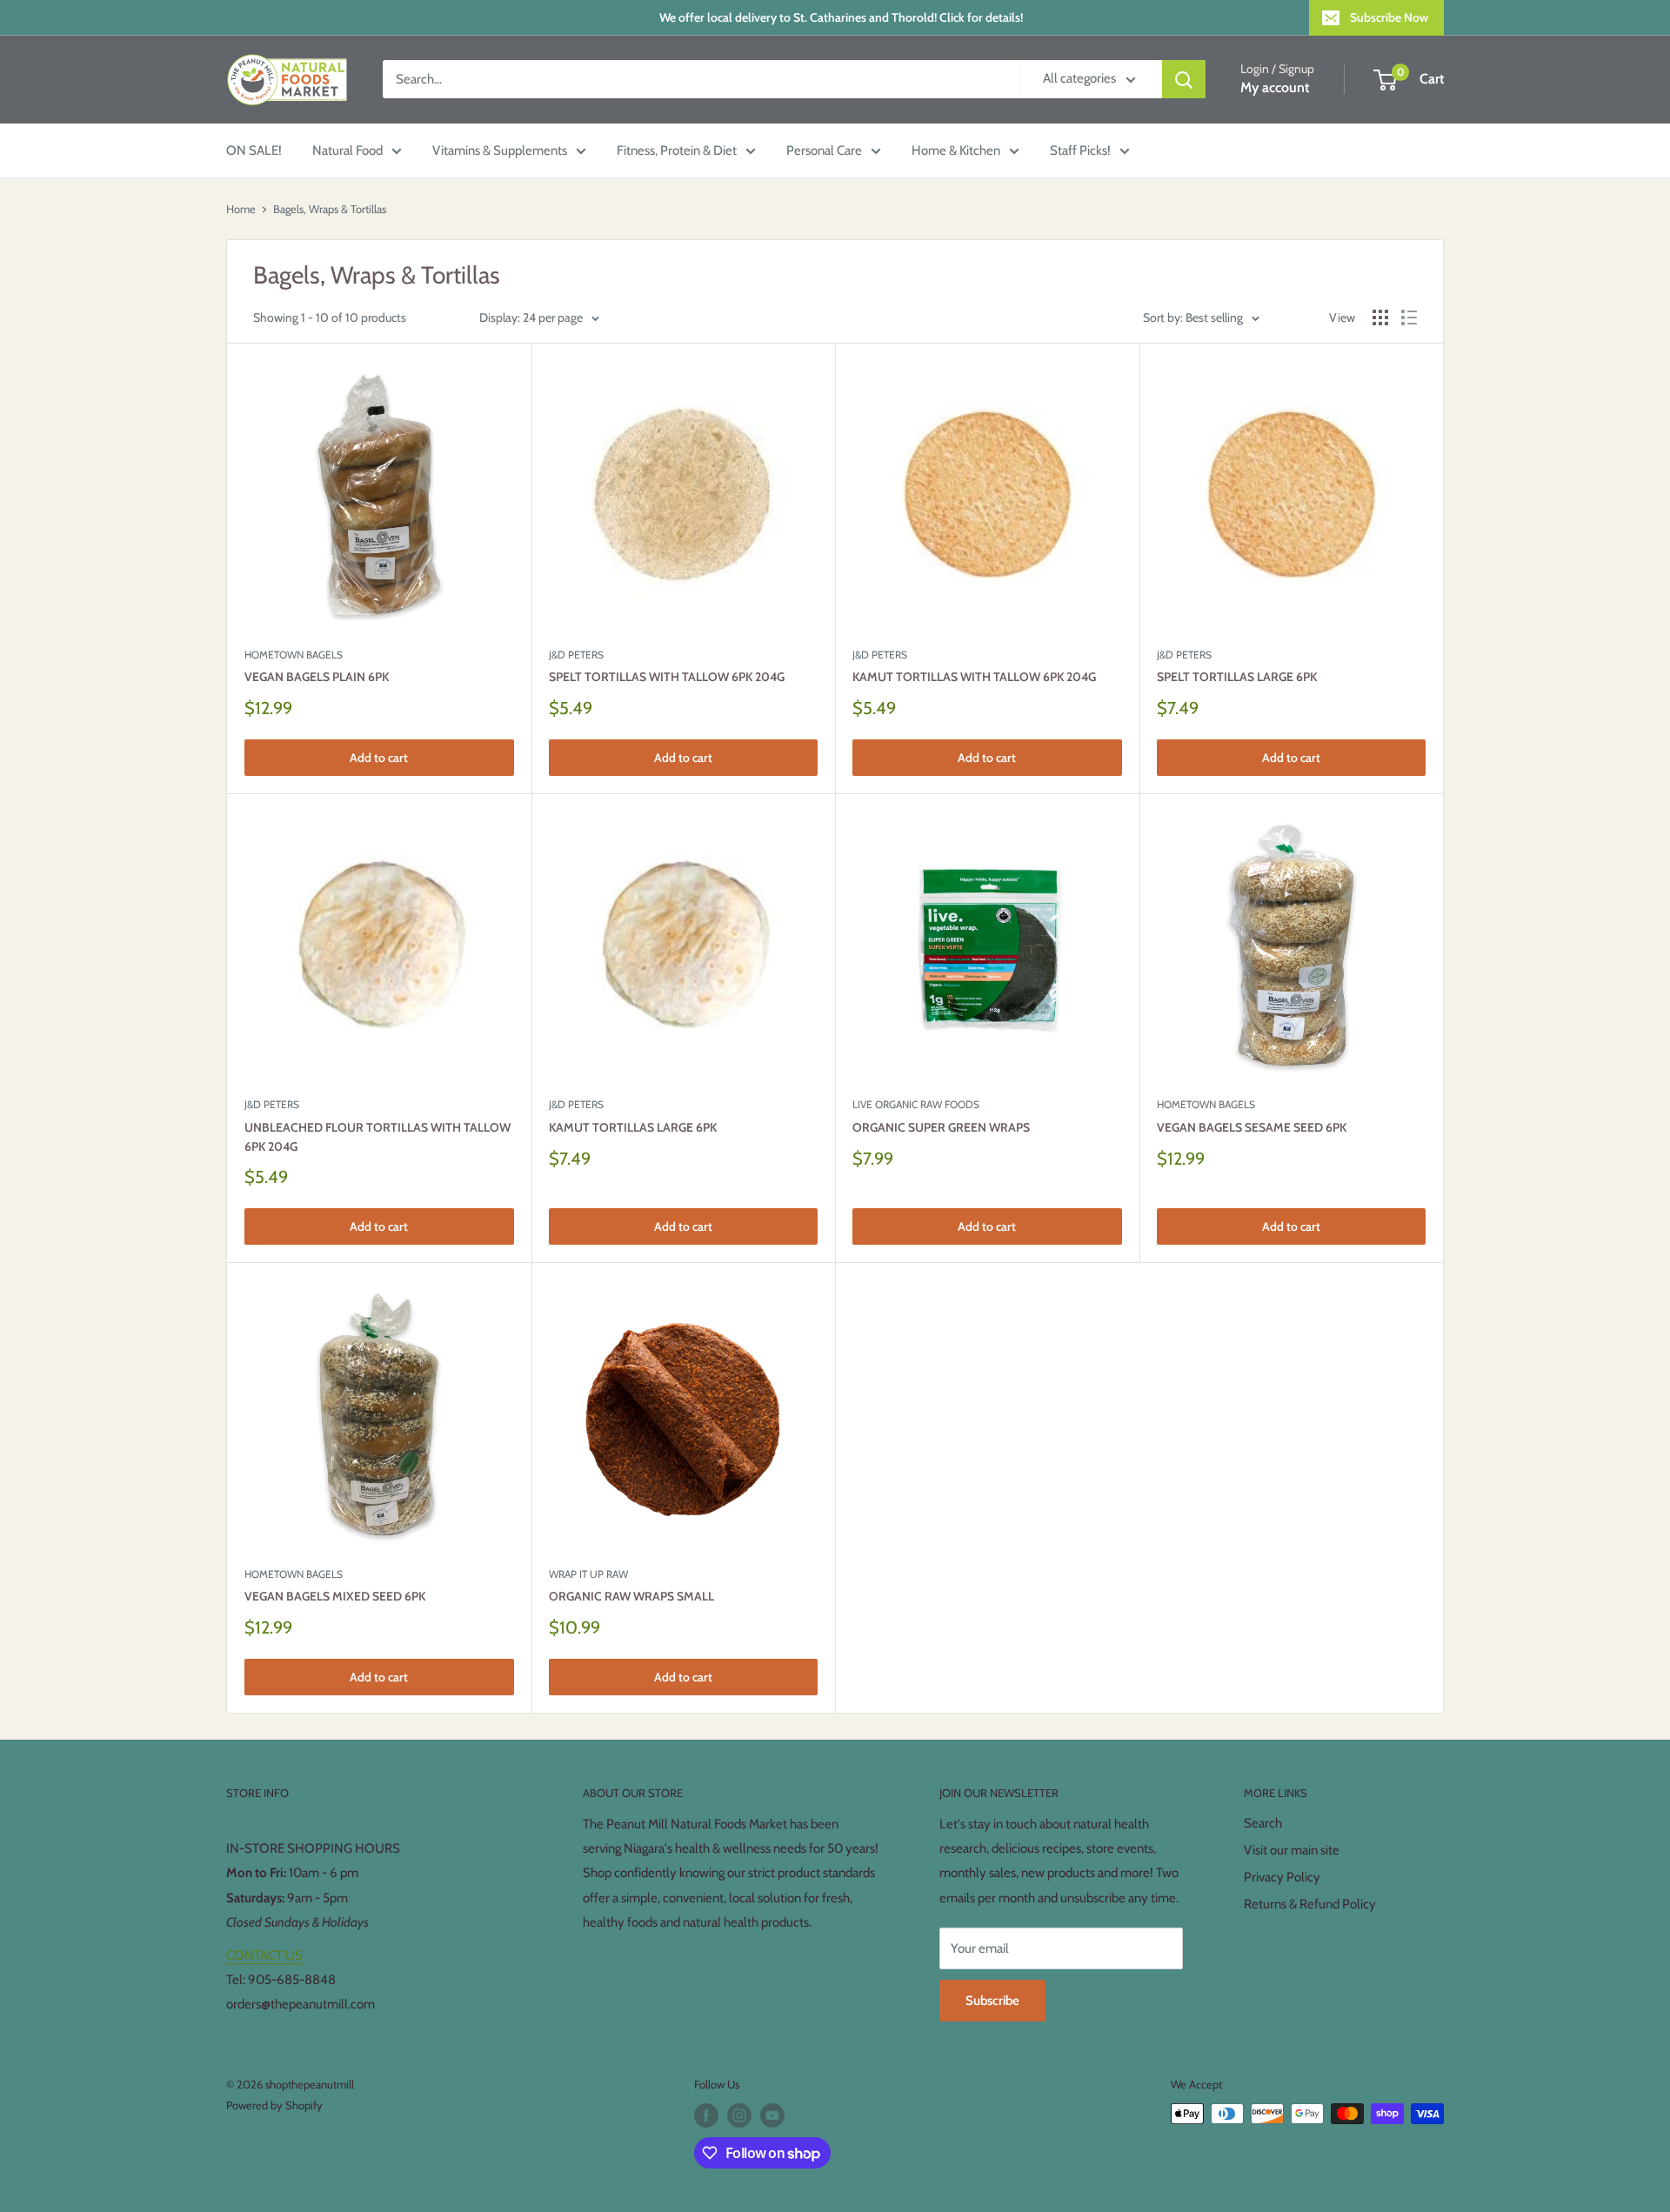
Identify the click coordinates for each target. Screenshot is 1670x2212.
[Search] (1184, 79)
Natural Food (347, 150)
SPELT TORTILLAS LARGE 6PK (1237, 677)
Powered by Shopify (274, 2105)
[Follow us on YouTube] (772, 2115)
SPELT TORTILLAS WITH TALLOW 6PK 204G (667, 677)
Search (1263, 1823)
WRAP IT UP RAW (588, 1574)
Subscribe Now (1389, 17)
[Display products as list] (1409, 317)
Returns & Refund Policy (1310, 1904)
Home (241, 209)
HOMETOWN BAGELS (294, 655)
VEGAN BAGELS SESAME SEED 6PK (1252, 1127)
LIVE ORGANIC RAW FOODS (916, 1104)
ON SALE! (254, 150)
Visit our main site (1292, 1850)
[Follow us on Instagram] (739, 2115)
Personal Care (824, 150)
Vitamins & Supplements (500, 150)
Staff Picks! (1080, 150)
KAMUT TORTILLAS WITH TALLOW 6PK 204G (974, 677)
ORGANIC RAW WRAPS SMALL (631, 1596)
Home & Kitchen (956, 150)
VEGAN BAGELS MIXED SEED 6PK (335, 1596)
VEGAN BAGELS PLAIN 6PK (317, 677)
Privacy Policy (1282, 1877)
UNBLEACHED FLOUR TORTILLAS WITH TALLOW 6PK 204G (377, 1137)
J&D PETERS (576, 655)
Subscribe (992, 2001)
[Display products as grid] (1380, 317)
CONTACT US (264, 1955)
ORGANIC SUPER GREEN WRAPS (941, 1127)
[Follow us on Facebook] (706, 2115)
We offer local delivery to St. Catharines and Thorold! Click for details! (841, 17)
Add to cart (379, 758)
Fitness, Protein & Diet (677, 150)
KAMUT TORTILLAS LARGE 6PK (633, 1127)
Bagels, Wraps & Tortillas (330, 209)
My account (1275, 88)
